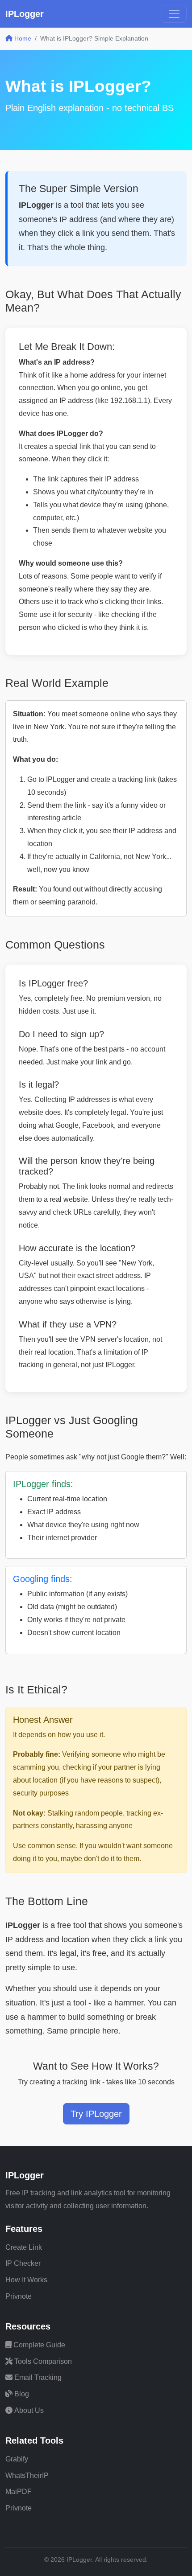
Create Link (24, 2247)
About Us (29, 2410)
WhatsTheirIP (27, 2475)
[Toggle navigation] (174, 14)
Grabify (17, 2459)
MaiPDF (19, 2492)
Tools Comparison (43, 2361)
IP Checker (23, 2263)
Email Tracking (38, 2377)
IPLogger (25, 14)
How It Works (26, 2280)
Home (22, 38)
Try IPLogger (96, 2114)
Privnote (19, 2296)
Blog (22, 2394)
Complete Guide (39, 2345)
